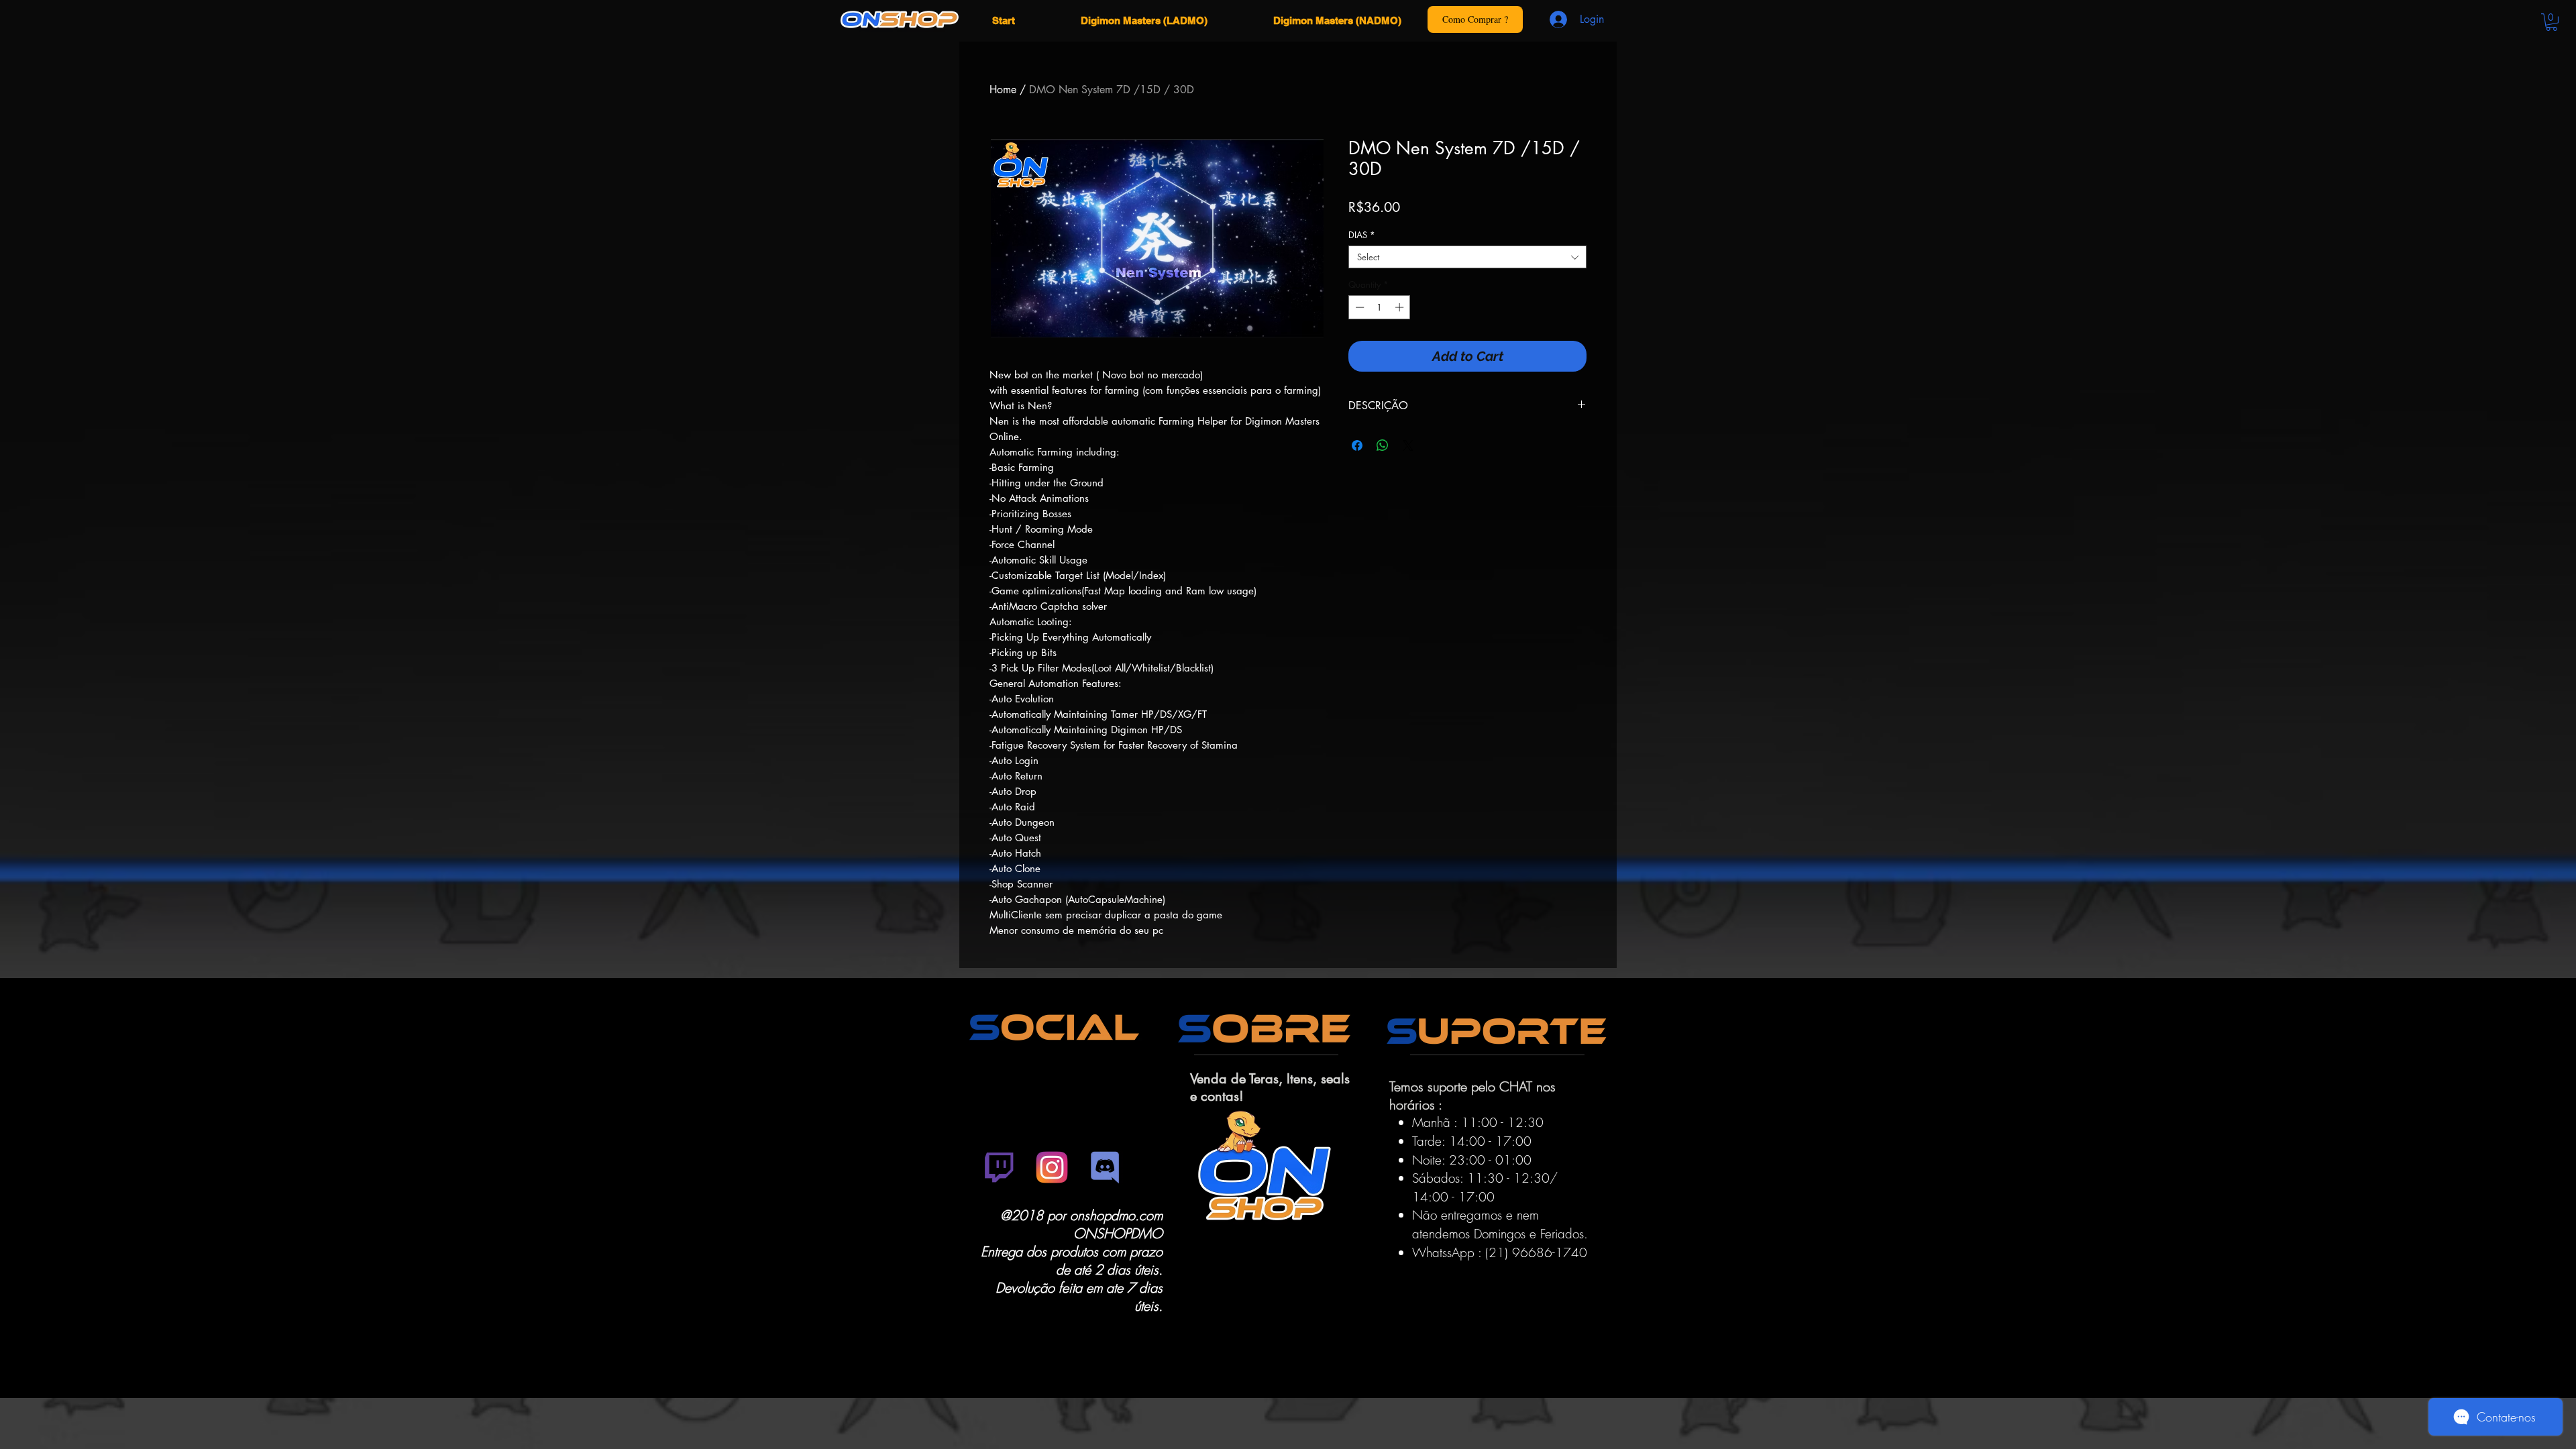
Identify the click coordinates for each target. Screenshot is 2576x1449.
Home (1003, 90)
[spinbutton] (1380, 307)
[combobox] (1467, 257)
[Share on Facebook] (1357, 445)
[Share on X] (1408, 445)
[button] (2552, 22)
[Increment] (1401, 307)
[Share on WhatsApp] (1383, 445)
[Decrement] (1358, 307)
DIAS (1362, 235)
